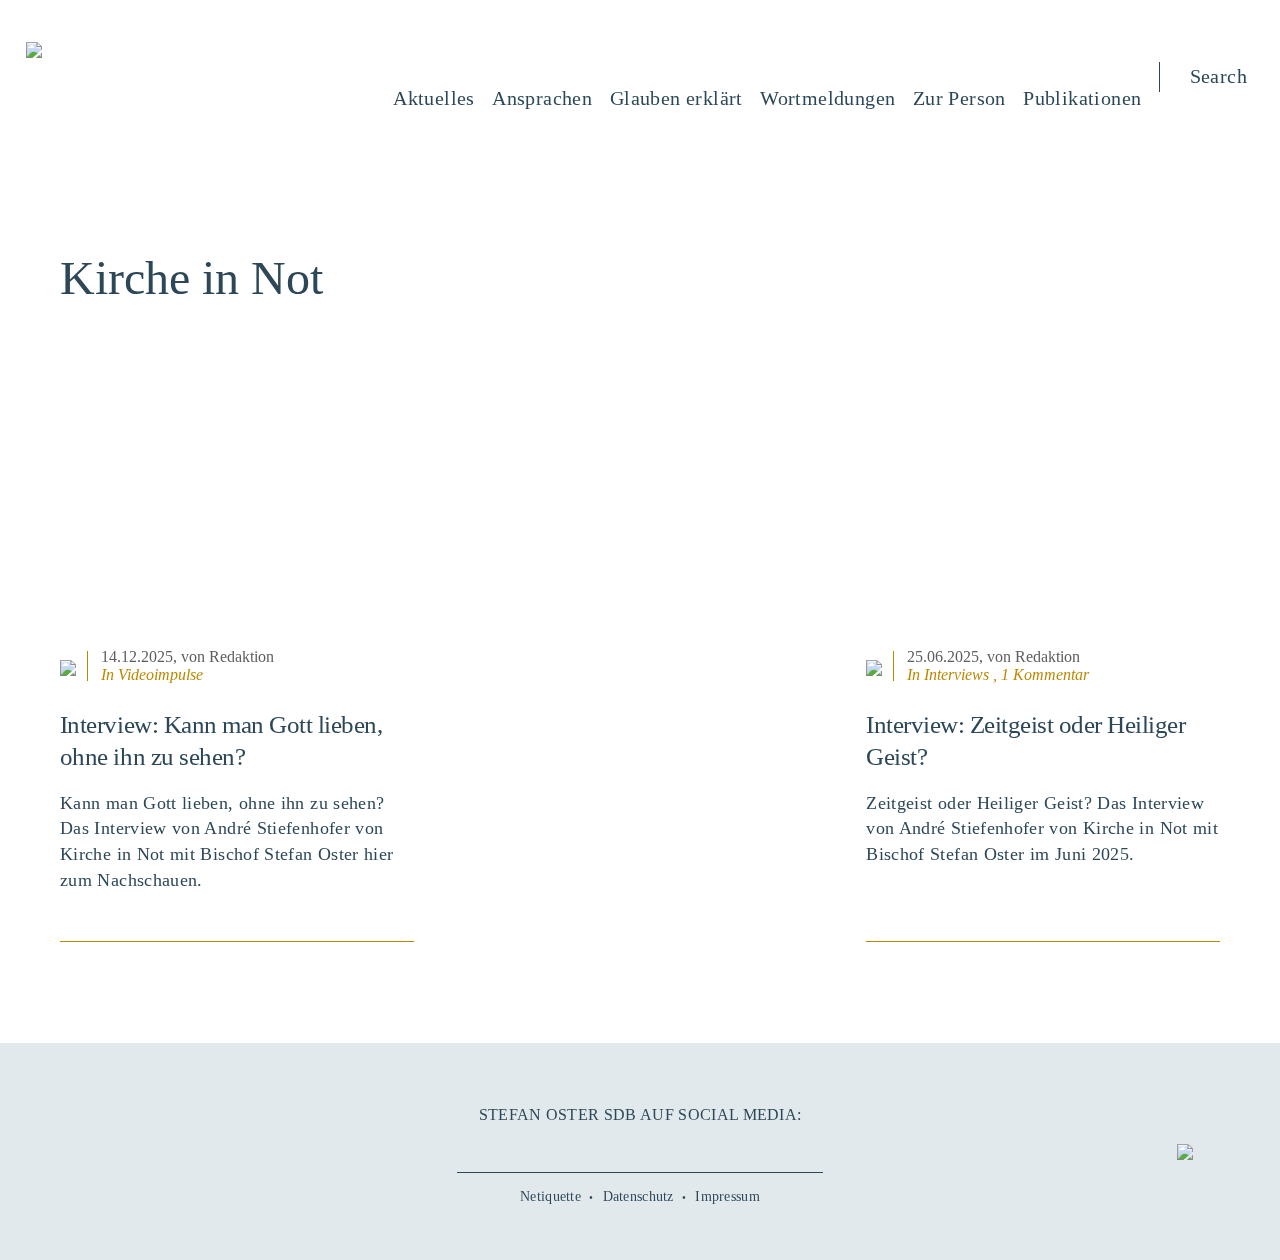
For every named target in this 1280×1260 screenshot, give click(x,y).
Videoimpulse (160, 674)
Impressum (727, 1196)
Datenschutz (638, 1196)
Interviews (956, 674)
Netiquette (550, 1196)
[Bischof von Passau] (155, 52)
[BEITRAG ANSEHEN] (237, 519)
